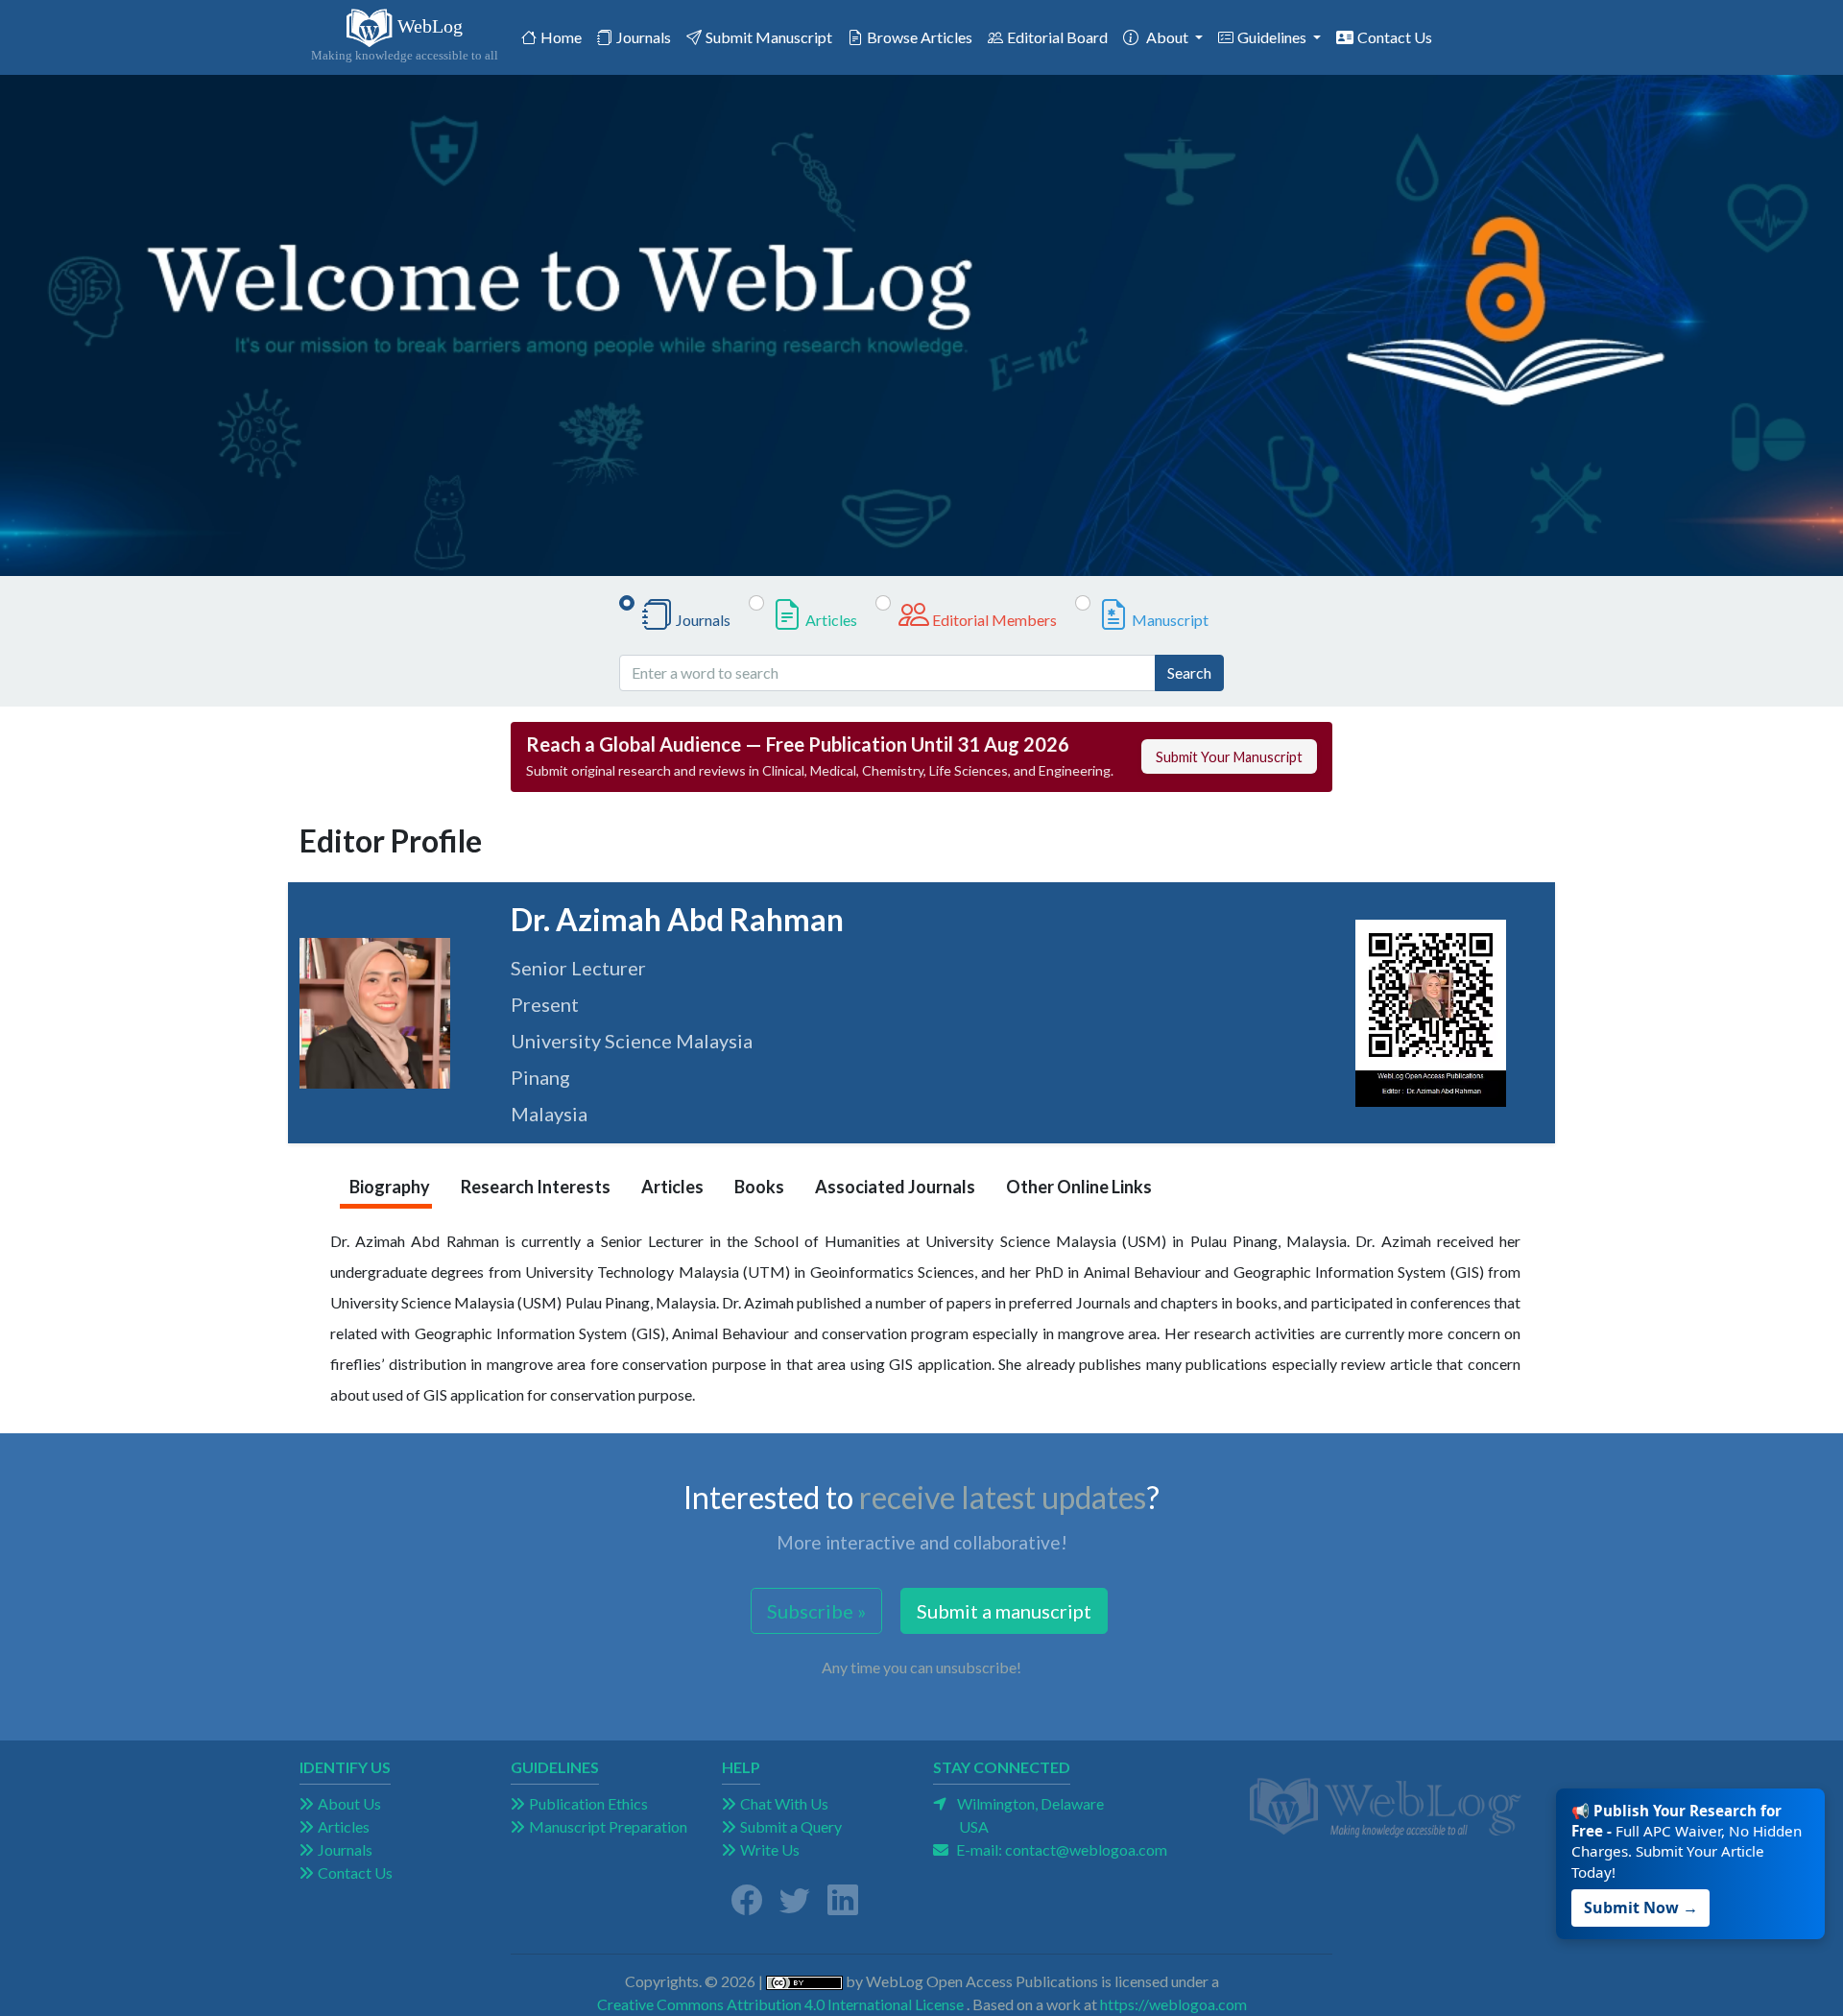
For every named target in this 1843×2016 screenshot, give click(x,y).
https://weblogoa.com (1173, 2004)
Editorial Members (994, 620)
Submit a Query (791, 1826)
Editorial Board (1057, 37)
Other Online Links (1079, 1187)
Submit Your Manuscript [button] (1229, 757)
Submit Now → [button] (1646, 1896)
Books (759, 1187)
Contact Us (1395, 37)
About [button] (1169, 37)
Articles (831, 620)
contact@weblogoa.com (1086, 1849)
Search (1189, 672)
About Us (349, 1803)
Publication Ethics (588, 1803)
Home (565, 36)
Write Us (770, 1849)
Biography (390, 1187)
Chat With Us (784, 1803)
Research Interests (536, 1187)
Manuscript (1170, 620)
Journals (644, 37)
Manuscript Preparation (608, 1826)
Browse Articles (920, 37)
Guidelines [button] (1273, 37)
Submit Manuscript (769, 37)
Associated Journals (895, 1187)
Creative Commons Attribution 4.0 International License (780, 2004)
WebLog (405, 39)
